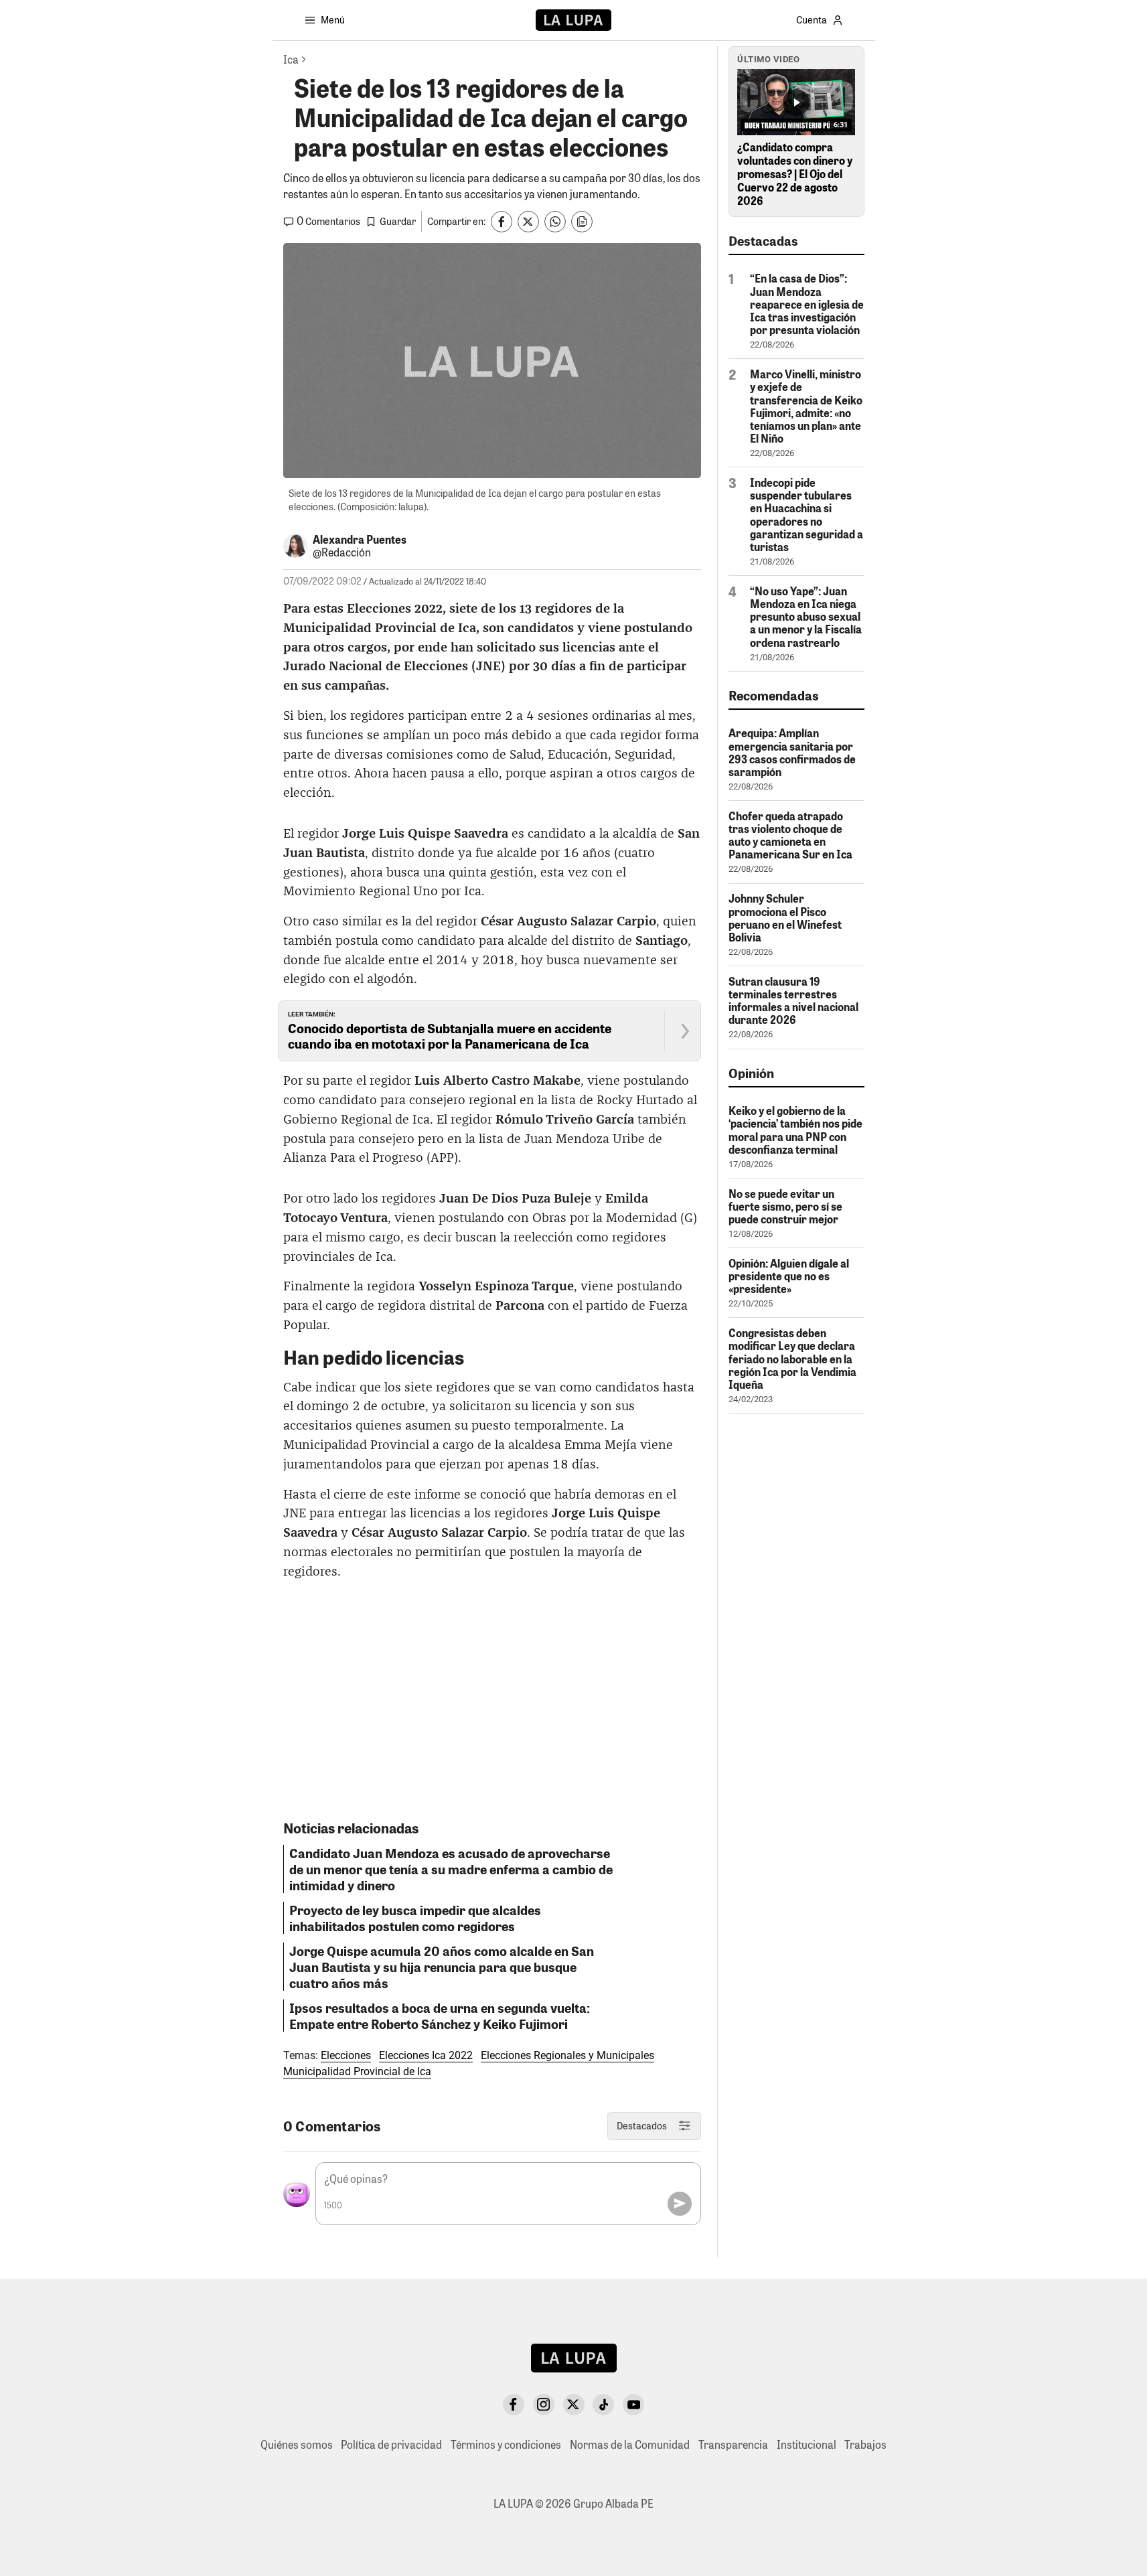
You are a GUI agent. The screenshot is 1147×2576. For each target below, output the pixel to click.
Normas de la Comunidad (630, 2444)
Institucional (807, 2444)
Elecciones (346, 2055)
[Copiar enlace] (582, 222)
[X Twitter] (574, 2405)
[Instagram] (544, 2405)
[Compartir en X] (528, 222)
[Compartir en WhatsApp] (555, 222)
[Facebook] (514, 2405)
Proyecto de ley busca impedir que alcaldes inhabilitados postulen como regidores (415, 1918)
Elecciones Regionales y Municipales (567, 2055)
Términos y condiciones (506, 2444)
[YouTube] (633, 2405)
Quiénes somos (297, 2444)
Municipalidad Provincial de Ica (357, 2071)
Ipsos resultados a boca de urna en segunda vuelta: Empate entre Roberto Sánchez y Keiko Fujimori (440, 2016)
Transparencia (733, 2444)
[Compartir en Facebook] (502, 222)
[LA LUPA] (573, 20)
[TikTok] (603, 2405)
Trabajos (865, 2444)
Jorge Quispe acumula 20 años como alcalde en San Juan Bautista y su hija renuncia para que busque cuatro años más (442, 1967)
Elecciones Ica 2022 (426, 2055)
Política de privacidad (391, 2444)
